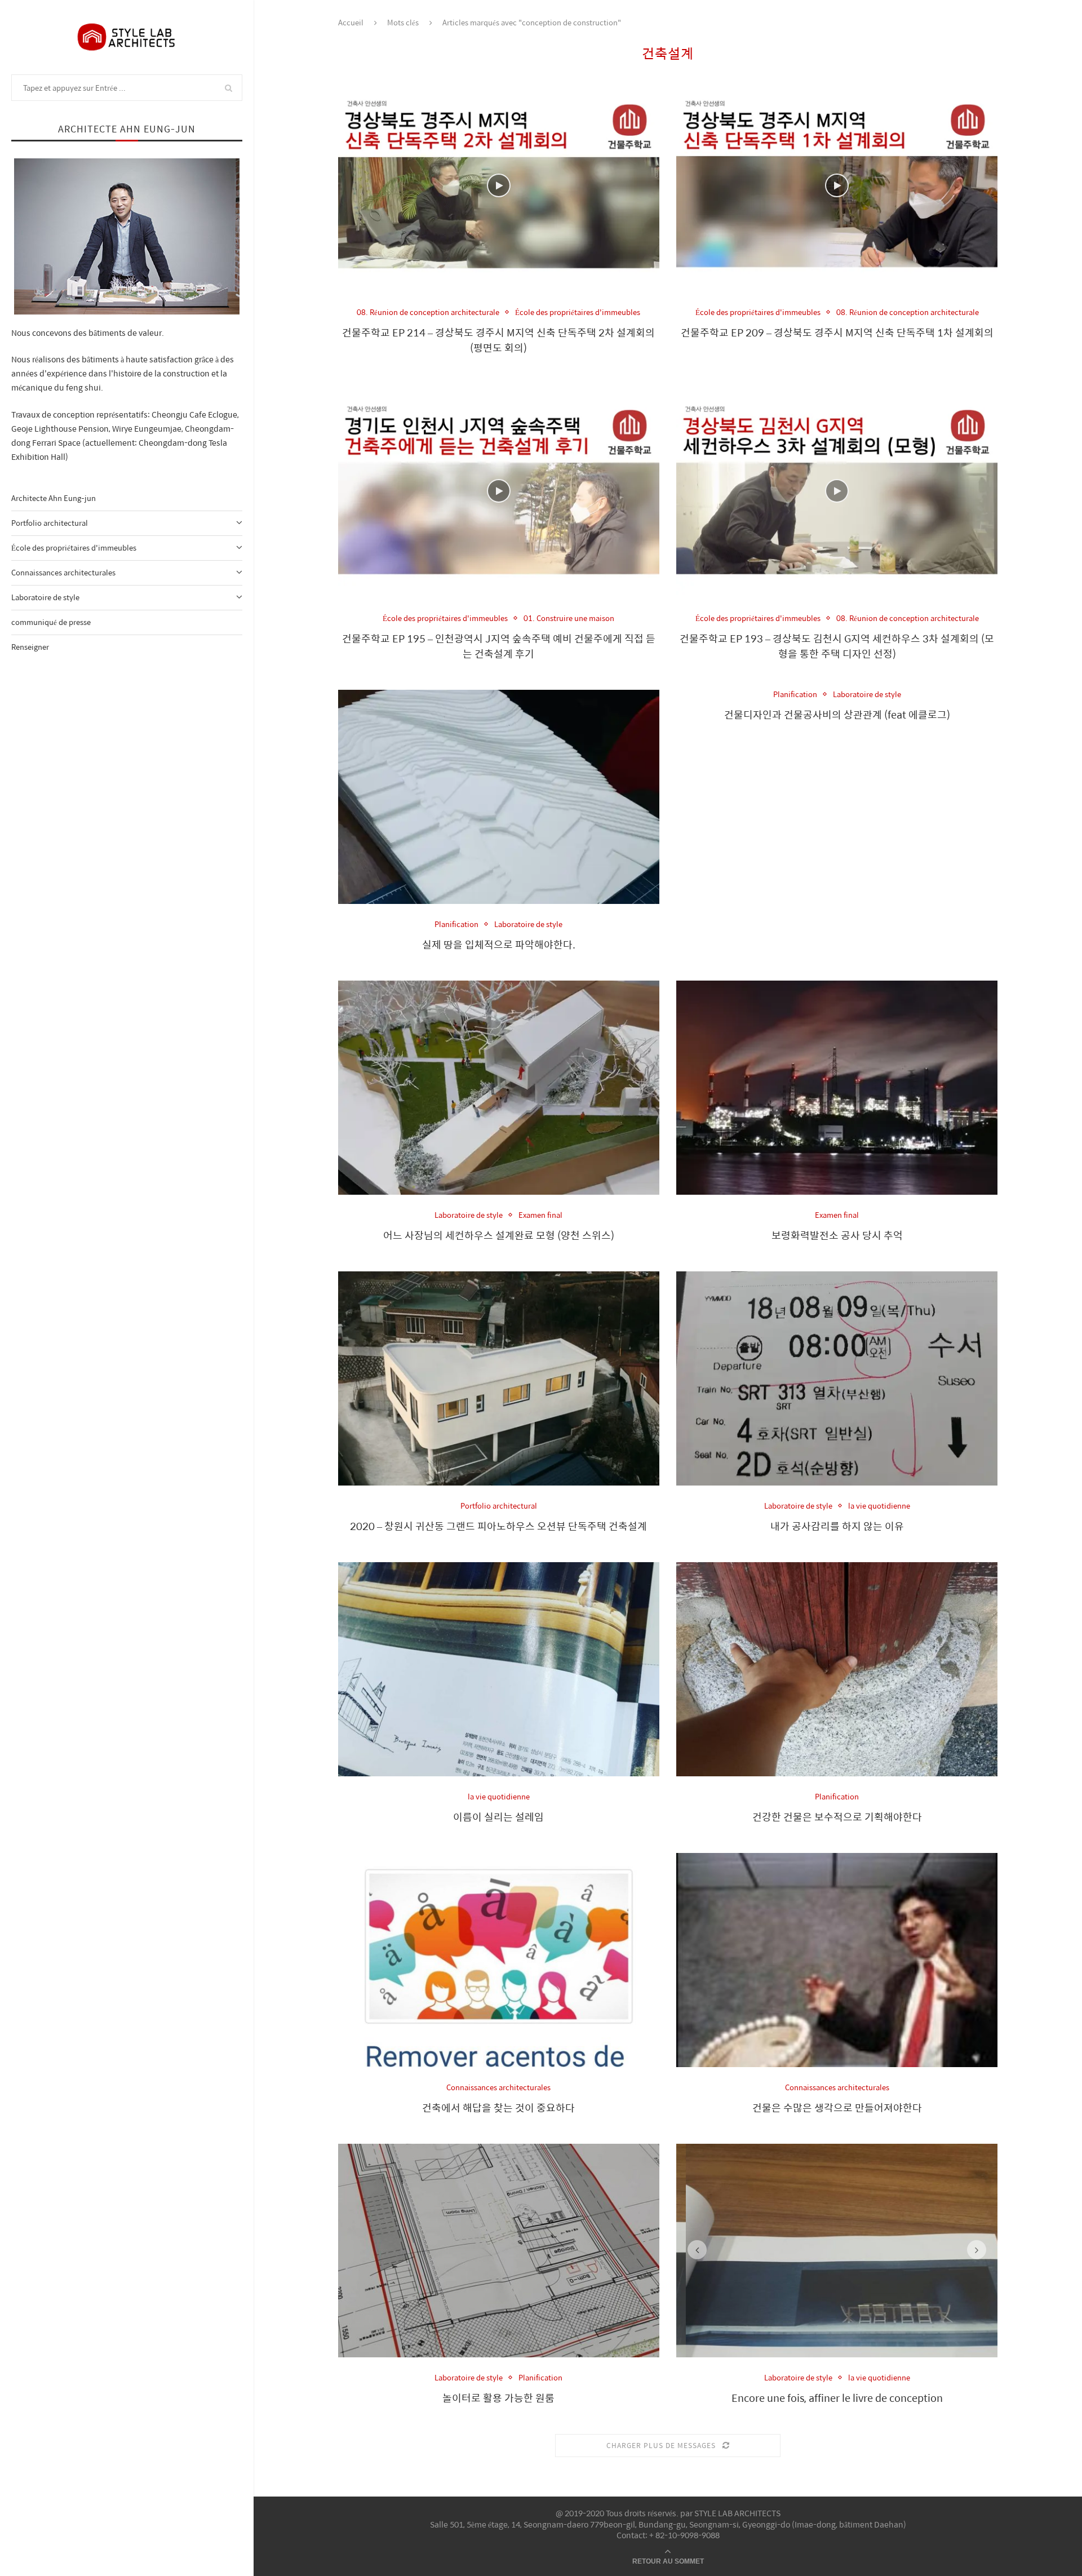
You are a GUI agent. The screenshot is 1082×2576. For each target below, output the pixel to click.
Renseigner (30, 647)
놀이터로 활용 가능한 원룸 (498, 2398)
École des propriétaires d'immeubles (74, 547)
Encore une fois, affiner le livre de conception (837, 2398)
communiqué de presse (51, 622)
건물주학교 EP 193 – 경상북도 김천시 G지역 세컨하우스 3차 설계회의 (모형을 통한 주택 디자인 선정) (837, 646)
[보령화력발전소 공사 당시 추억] (837, 1088)
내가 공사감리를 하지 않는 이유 (837, 1526)
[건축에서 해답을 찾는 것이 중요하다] (499, 1960)
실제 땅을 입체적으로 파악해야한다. (499, 944)
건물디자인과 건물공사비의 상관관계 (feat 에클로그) (837, 714)
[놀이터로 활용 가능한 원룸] (499, 2251)
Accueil (351, 22)
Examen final (540, 1215)
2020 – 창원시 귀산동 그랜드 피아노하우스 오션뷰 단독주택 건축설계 (498, 1526)
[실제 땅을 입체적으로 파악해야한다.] (499, 797)
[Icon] (499, 185)
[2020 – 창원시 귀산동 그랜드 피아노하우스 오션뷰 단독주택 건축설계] (499, 1378)
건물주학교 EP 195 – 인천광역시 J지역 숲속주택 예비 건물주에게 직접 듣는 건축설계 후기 (499, 646)
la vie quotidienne (879, 1506)
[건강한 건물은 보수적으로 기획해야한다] (837, 1669)
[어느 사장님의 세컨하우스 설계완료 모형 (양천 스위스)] (499, 1088)
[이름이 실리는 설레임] (499, 1669)
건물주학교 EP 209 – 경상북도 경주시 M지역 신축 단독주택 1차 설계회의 (837, 332)
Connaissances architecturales (63, 572)
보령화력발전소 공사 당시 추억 (837, 1235)
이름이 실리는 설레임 (498, 1817)
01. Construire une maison (569, 618)
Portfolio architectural (50, 523)
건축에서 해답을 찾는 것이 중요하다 (498, 2107)
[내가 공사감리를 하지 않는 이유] (837, 1378)
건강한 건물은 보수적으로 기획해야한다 (837, 1817)
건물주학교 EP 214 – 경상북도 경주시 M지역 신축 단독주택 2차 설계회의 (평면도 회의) (498, 340)
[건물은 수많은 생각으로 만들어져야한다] (837, 1960)
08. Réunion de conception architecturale (428, 312)
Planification (456, 924)
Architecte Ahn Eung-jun (54, 498)
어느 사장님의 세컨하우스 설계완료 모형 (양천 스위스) (499, 1235)
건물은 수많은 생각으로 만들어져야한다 (837, 2107)
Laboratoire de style (45, 597)
